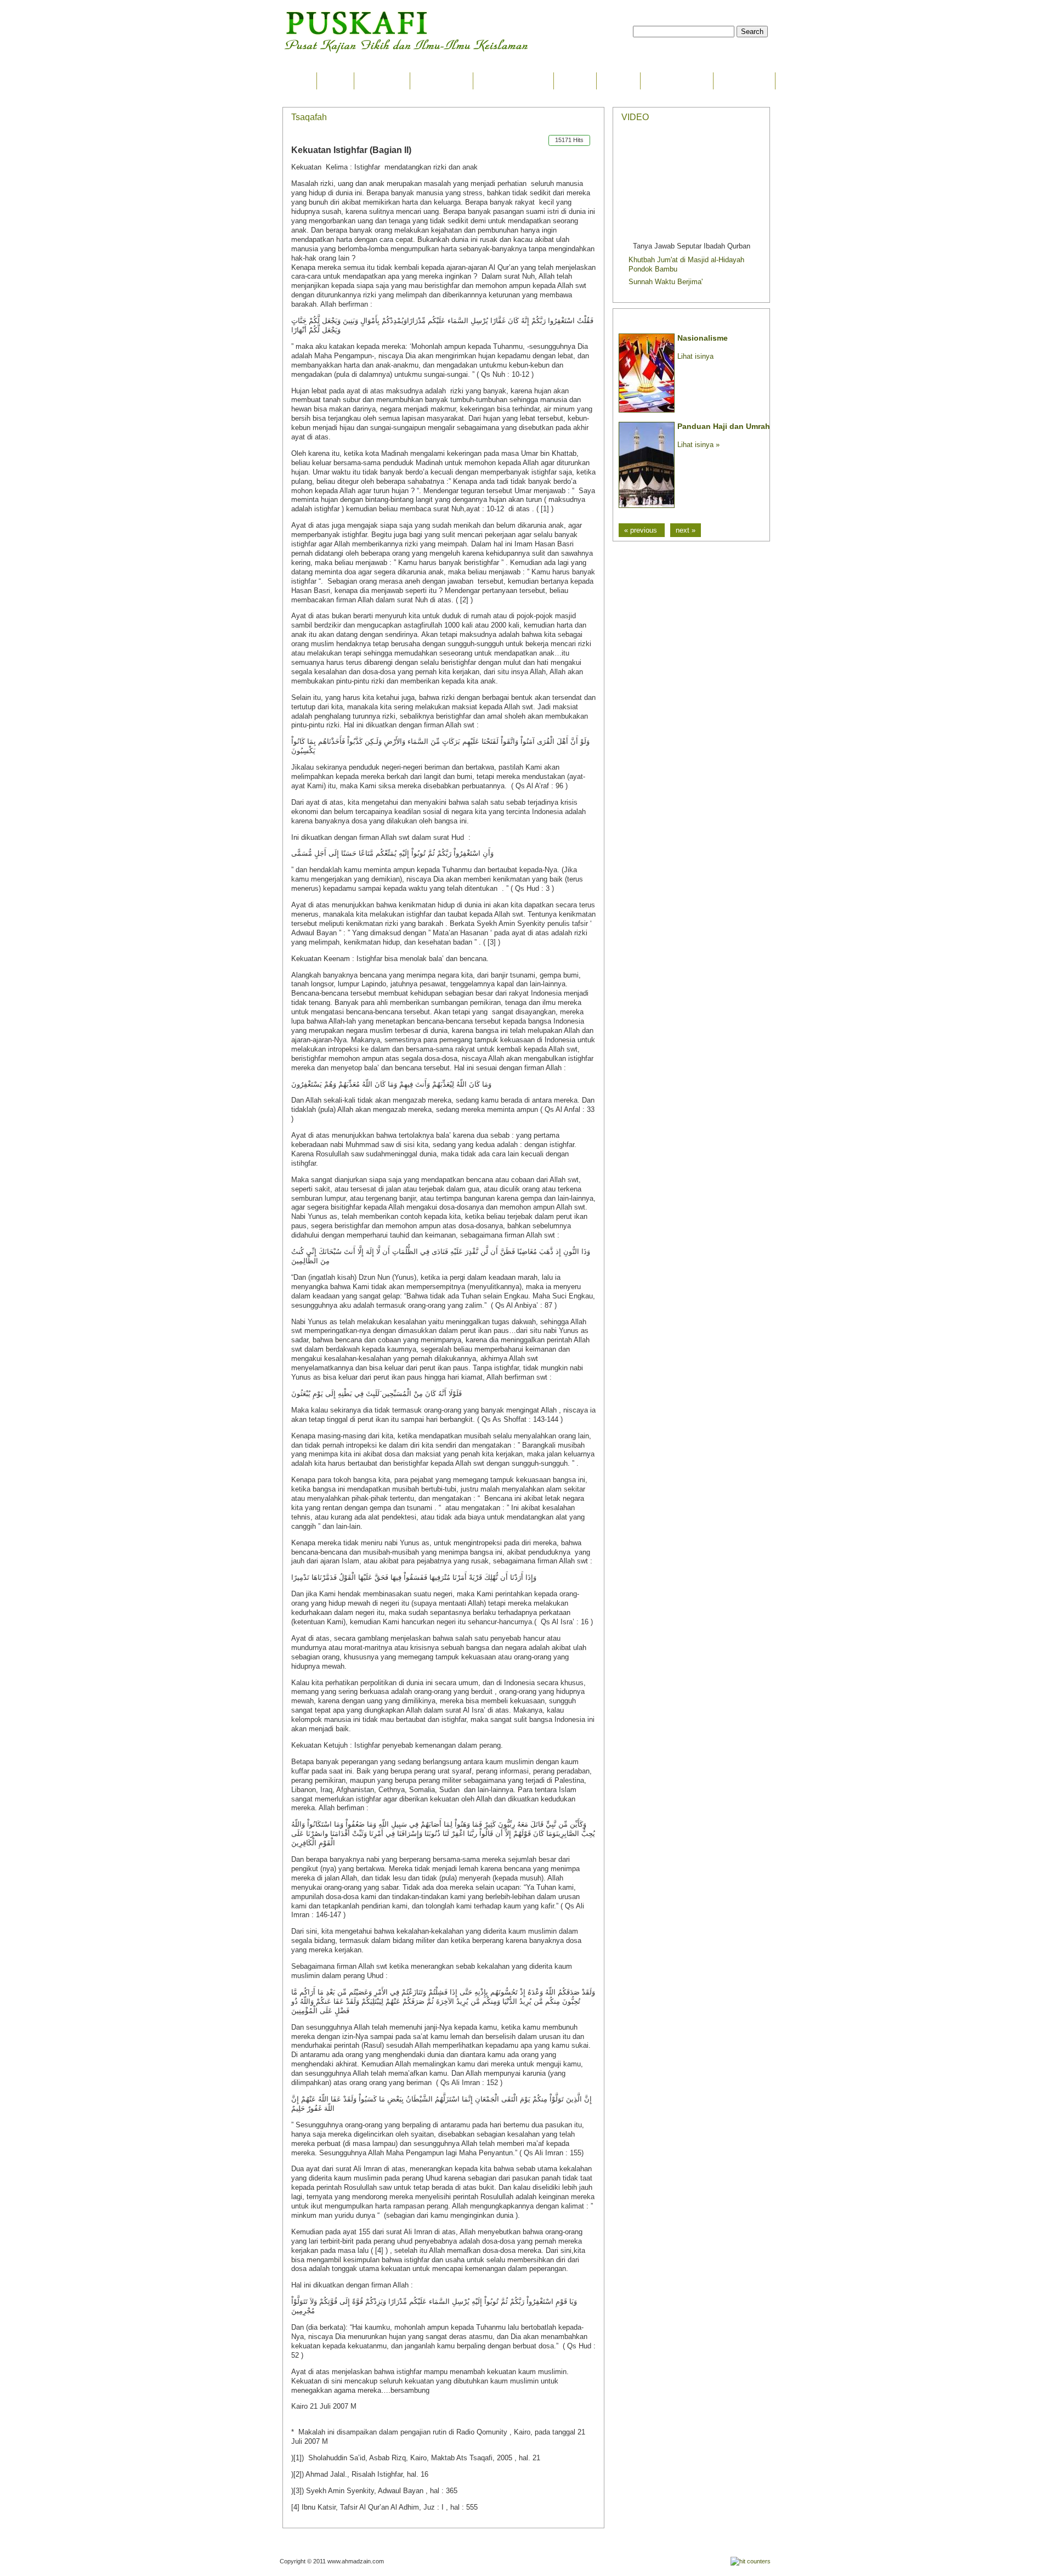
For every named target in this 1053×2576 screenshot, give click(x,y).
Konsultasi (744, 81)
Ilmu (335, 81)
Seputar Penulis (513, 81)
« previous (642, 530)
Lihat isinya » (698, 445)
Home (295, 81)
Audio (618, 81)
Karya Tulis (441, 81)
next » (686, 530)
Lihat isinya (695, 356)
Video (575, 81)
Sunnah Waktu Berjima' (666, 282)
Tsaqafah (382, 81)
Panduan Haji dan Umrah (724, 426)
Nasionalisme (703, 338)
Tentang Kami (677, 81)
